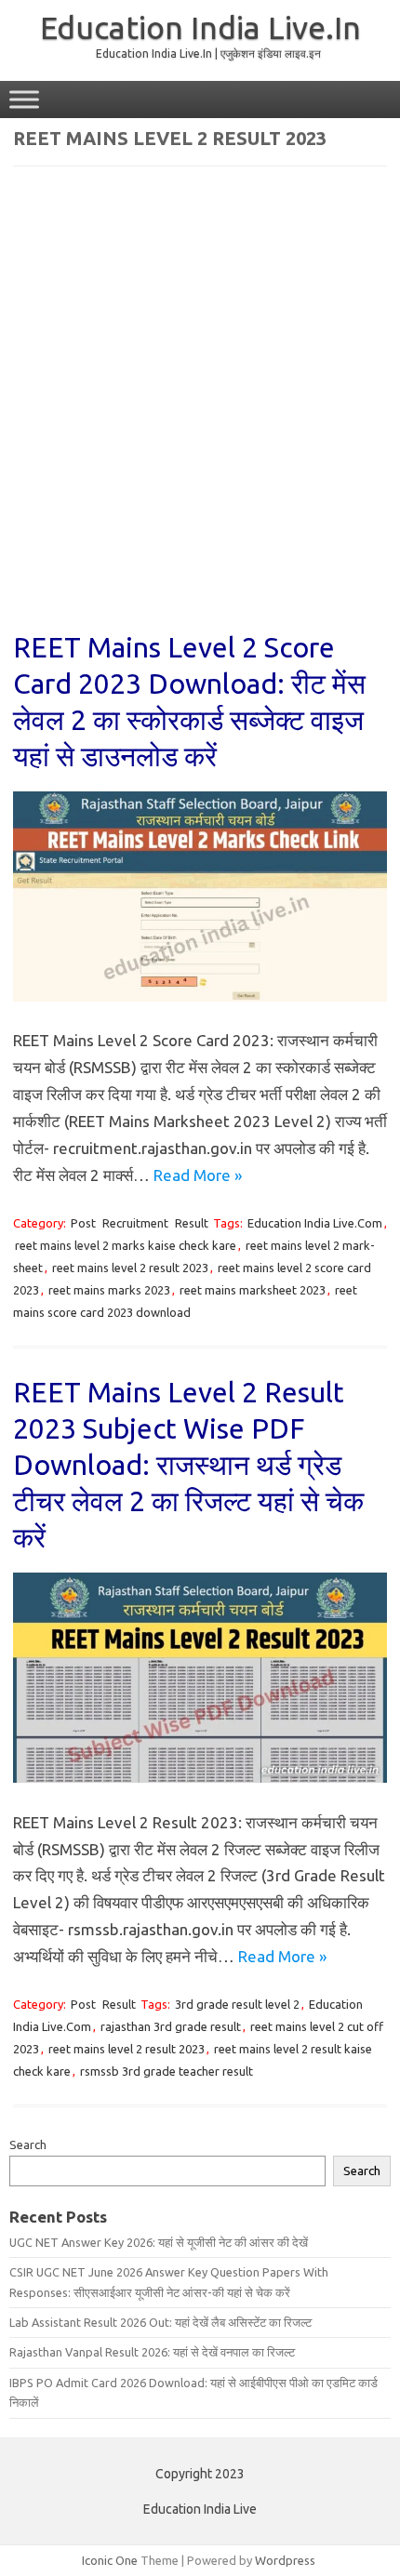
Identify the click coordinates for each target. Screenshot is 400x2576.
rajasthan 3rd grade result (171, 2026)
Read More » (198, 1175)
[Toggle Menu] (24, 99)
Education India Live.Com (315, 1223)
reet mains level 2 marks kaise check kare (126, 1245)
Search (28, 2144)
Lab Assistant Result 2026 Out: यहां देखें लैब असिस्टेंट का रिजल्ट (160, 2322)
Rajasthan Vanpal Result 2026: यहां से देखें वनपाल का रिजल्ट (152, 2352)
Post (83, 1223)
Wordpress (285, 2560)
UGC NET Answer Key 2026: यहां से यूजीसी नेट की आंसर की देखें (159, 2242)
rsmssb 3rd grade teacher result (167, 2071)
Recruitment (135, 1223)
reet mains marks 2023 (109, 1290)
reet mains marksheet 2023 (253, 1290)
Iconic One (110, 2560)
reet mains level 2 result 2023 (130, 1268)
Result (192, 1223)
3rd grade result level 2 (237, 2004)
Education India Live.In (200, 27)
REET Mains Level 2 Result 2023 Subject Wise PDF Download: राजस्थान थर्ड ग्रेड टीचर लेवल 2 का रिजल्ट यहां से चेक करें (188, 1465)
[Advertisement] (200, 411)
